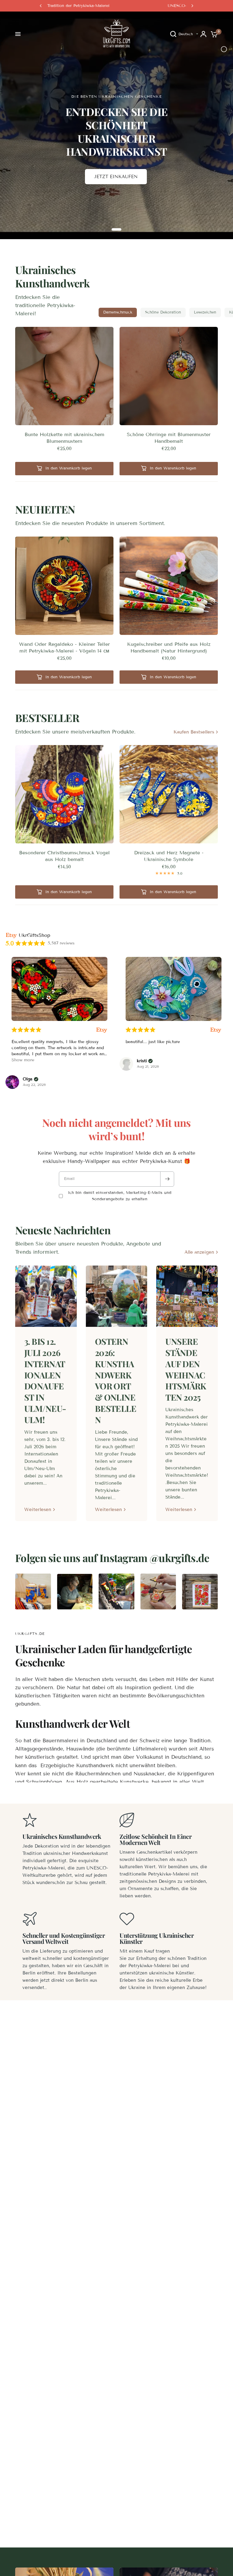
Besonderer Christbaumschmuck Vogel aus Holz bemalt (64, 856)
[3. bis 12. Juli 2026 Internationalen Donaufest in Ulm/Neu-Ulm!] (46, 1296)
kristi (142, 1061)
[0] (213, 34)
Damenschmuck (118, 312)
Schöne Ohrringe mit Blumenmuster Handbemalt (169, 438)
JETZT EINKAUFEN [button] (116, 177)
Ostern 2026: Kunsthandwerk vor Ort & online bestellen (116, 1380)
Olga (28, 1079)
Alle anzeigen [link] (199, 1252)
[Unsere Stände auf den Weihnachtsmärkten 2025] (187, 1296)
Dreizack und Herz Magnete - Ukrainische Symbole (169, 856)
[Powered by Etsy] (102, 1030)
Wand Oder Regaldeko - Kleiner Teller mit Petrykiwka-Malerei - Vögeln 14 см (64, 647)
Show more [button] (23, 1060)
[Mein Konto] (203, 34)
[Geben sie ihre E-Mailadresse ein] (167, 1179)
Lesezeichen (205, 312)
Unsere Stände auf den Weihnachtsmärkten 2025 (186, 1369)
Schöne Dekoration (163, 312)
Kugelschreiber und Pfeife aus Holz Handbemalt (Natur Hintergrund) (169, 647)
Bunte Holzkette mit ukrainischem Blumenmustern (64, 438)
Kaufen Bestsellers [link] (194, 732)
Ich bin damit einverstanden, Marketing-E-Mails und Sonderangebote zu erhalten (120, 1196)
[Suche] (173, 34)
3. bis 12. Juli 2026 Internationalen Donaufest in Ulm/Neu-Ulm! (45, 1380)
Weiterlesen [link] (38, 1510)
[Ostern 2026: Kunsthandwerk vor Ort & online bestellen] (117, 1296)
